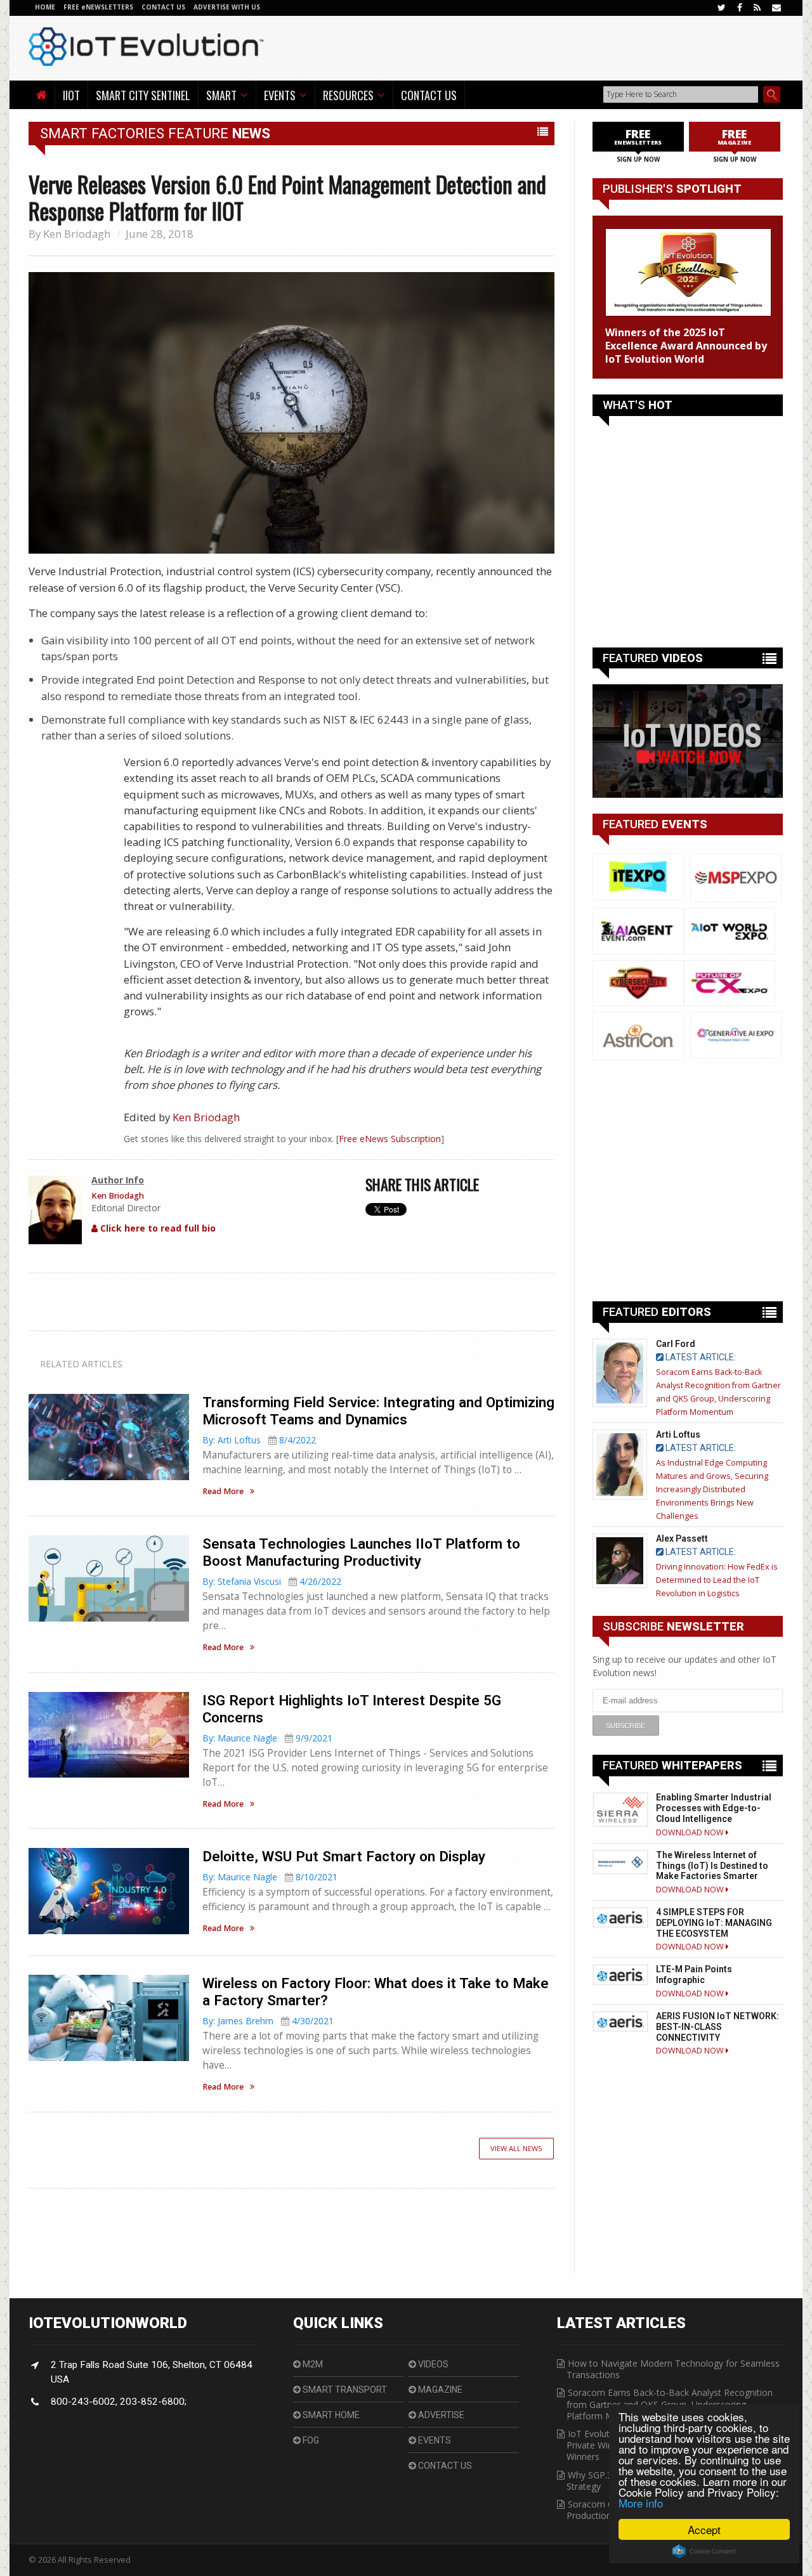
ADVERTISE (440, 2415)
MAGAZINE (439, 2390)
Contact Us (429, 95)
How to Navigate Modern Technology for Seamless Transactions (673, 2369)
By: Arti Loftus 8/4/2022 (259, 1440)
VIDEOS (432, 2364)
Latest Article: (700, 1357)
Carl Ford (676, 1344)
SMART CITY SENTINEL (143, 95)
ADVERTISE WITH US (227, 7)
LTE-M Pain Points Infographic (694, 1974)
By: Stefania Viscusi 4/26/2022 (272, 1581)
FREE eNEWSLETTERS (99, 7)
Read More (223, 1492)
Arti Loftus (678, 1434)
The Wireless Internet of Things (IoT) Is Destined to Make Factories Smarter (712, 1866)
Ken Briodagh (77, 234)
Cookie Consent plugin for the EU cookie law (704, 2551)
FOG (310, 2440)
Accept (704, 2529)
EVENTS (434, 2440)
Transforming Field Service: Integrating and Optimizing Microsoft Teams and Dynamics (378, 1411)
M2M (312, 2364)
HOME (45, 7)
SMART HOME (330, 2415)
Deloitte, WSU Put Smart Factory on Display (344, 1856)
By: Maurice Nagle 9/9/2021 (267, 1738)
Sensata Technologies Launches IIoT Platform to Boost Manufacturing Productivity (361, 1552)
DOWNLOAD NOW (691, 1832)
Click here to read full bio (157, 1228)
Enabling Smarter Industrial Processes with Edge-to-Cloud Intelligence (714, 1808)
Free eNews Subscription (390, 1139)
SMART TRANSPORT (344, 2390)
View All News (516, 2148)
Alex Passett (682, 1538)
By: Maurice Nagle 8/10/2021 (270, 1877)
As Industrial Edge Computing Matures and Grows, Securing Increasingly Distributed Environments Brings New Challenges (712, 1489)
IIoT (71, 95)
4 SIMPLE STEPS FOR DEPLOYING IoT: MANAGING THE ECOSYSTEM (714, 1923)
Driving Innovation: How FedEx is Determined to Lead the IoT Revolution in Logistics (717, 1580)
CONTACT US (164, 7)
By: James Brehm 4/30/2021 (268, 2021)
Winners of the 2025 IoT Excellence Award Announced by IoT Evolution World (686, 346)
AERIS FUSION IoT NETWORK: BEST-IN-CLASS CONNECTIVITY (717, 2027)
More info (641, 2503)
